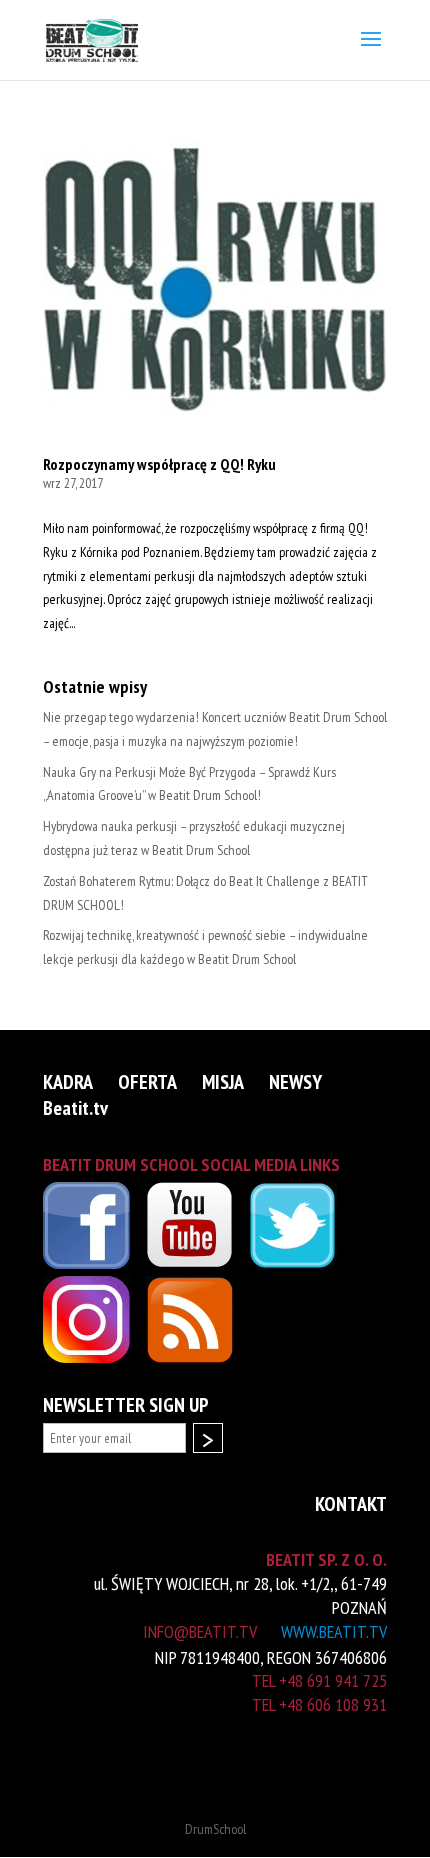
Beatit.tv (75, 1109)
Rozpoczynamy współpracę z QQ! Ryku (159, 464)
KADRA (68, 1083)
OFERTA (147, 1083)
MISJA (223, 1083)
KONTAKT (351, 1505)
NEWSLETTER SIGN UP (126, 1406)
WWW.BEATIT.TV (334, 1631)
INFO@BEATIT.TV (200, 1631)
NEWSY (295, 1083)
